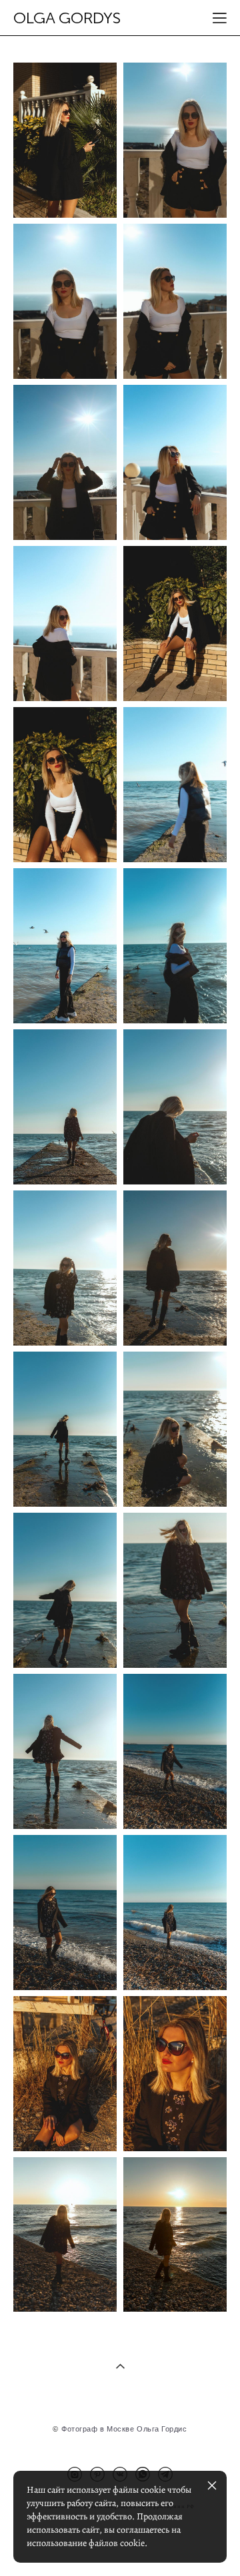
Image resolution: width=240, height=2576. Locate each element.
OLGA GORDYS (67, 18)
